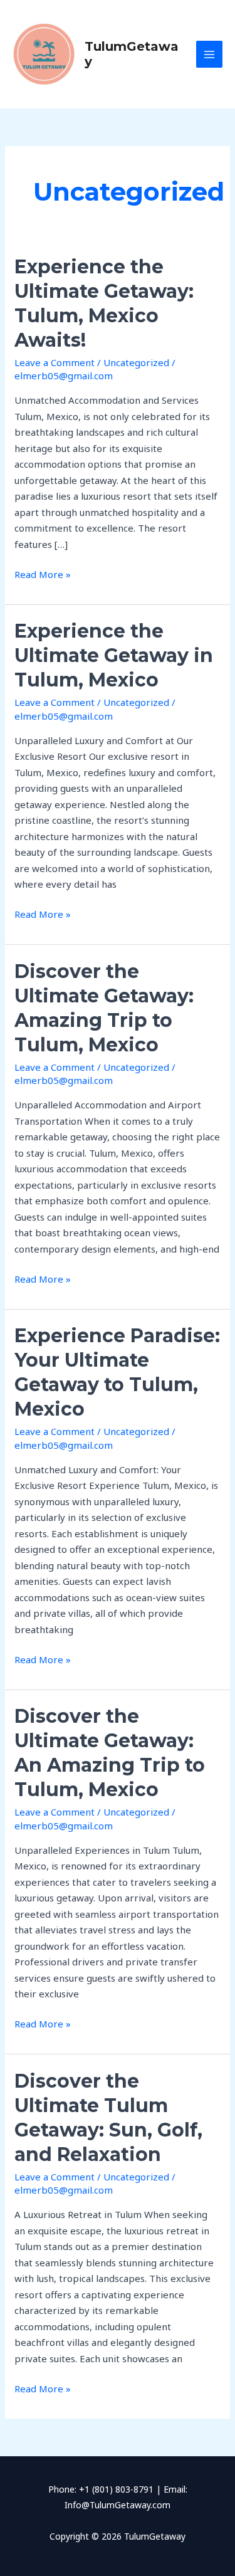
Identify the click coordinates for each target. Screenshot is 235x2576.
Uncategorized (136, 362)
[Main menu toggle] (210, 54)
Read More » (43, 574)
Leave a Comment (55, 362)
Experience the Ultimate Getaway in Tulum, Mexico (114, 655)
